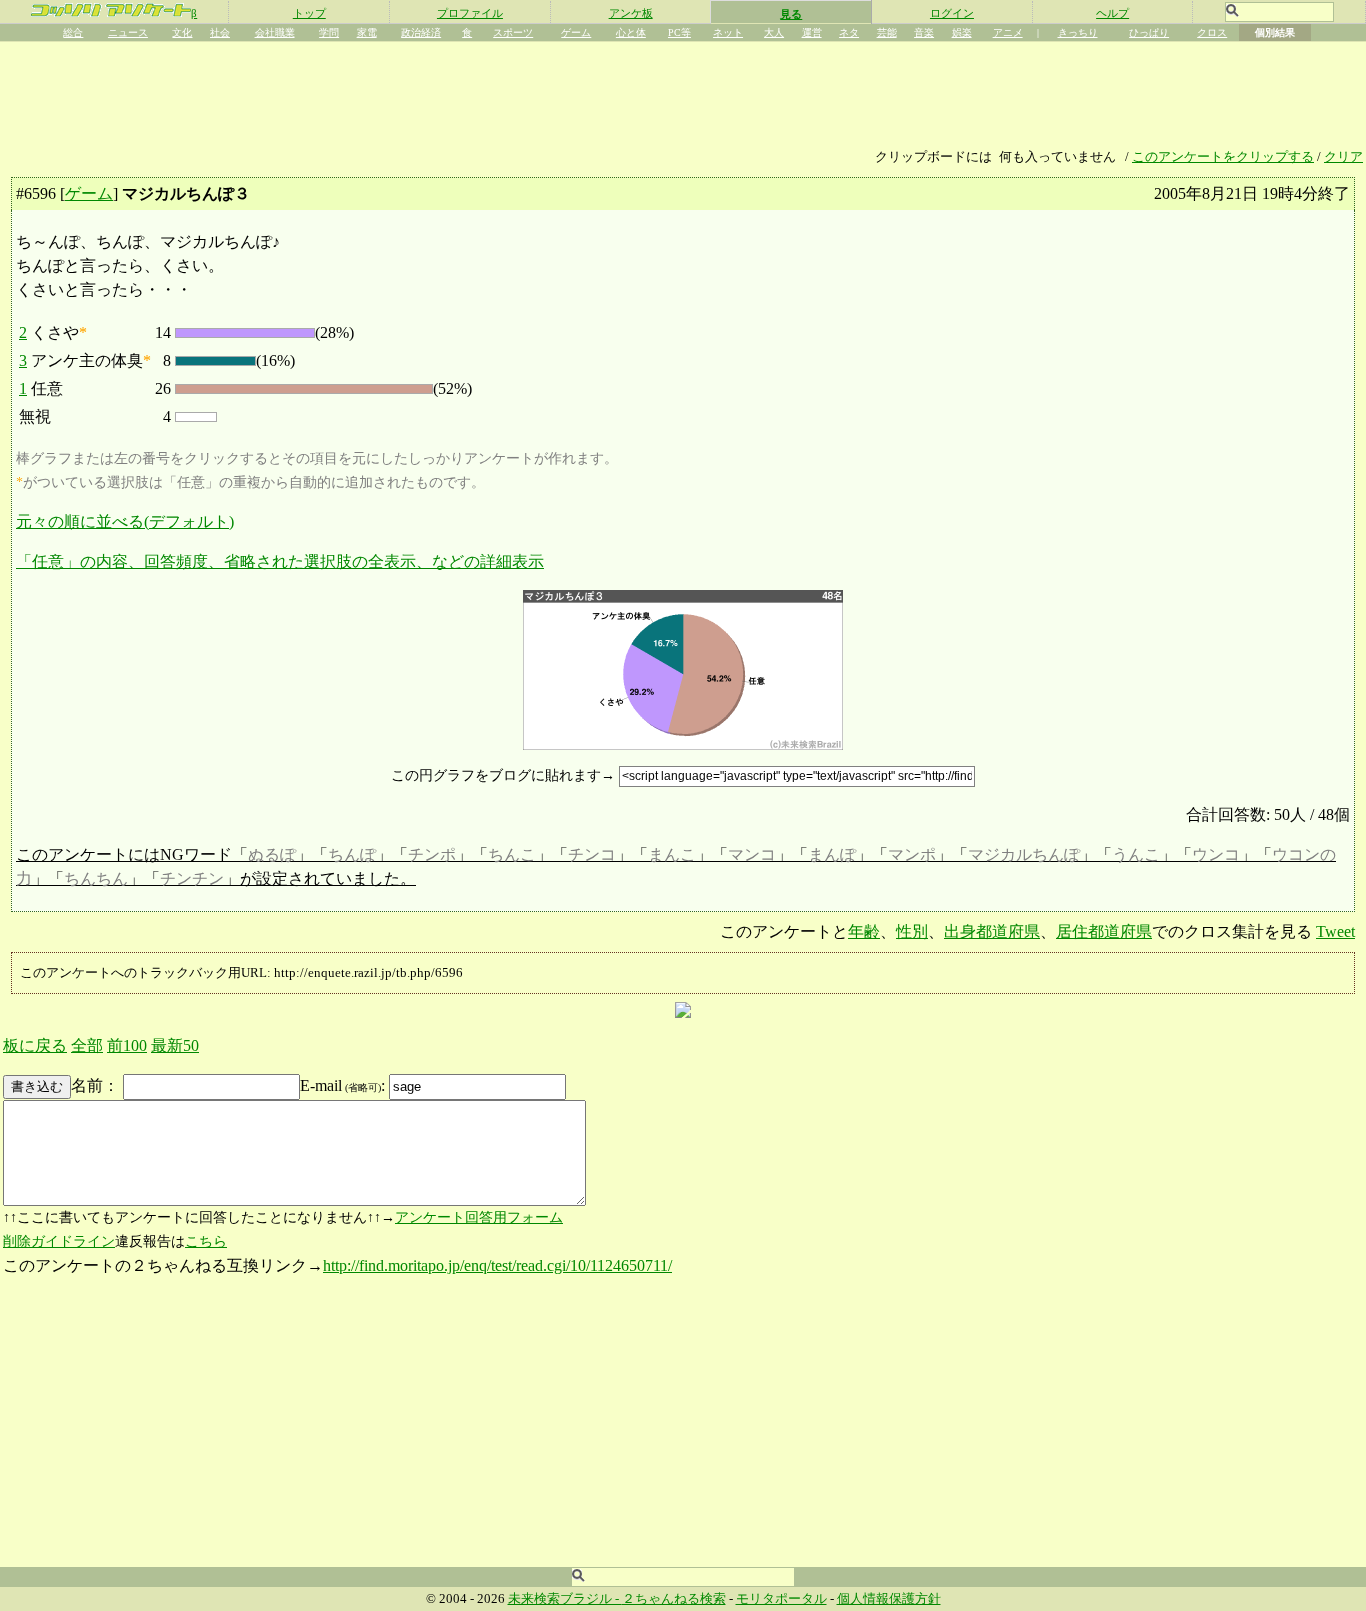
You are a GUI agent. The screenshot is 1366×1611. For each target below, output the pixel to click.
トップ (309, 13)
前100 (127, 1045)
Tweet (1335, 931)
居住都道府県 (1104, 931)
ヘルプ (1112, 13)
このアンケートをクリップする (1223, 157)
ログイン (952, 13)
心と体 (631, 32)
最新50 (175, 1045)
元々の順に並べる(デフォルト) (125, 521)
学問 (329, 32)
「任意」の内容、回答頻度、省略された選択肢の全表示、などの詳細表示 (280, 561)
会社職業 (275, 32)
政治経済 (421, 32)
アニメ (1008, 32)
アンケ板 (631, 13)
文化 (182, 32)
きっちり (1078, 32)
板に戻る (35, 1045)
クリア (1343, 157)
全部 (87, 1045)
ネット (728, 32)
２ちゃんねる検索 (674, 1599)
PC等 (679, 32)
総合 (73, 32)
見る (791, 14)
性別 (912, 931)
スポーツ (513, 32)
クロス (1212, 32)
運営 (812, 32)
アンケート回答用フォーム (479, 1217)
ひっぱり (1149, 32)
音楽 (924, 32)
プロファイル (470, 13)
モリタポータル (781, 1599)
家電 (367, 32)
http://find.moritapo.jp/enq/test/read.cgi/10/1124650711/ (497, 1265)
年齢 (864, 931)
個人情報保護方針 (889, 1599)
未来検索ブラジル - (565, 1599)
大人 (774, 32)
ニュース (128, 32)
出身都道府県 (992, 931)
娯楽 (962, 32)
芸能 (887, 32)
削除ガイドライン (59, 1241)
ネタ (849, 32)
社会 (220, 32)
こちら (206, 1241)
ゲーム (576, 32)
